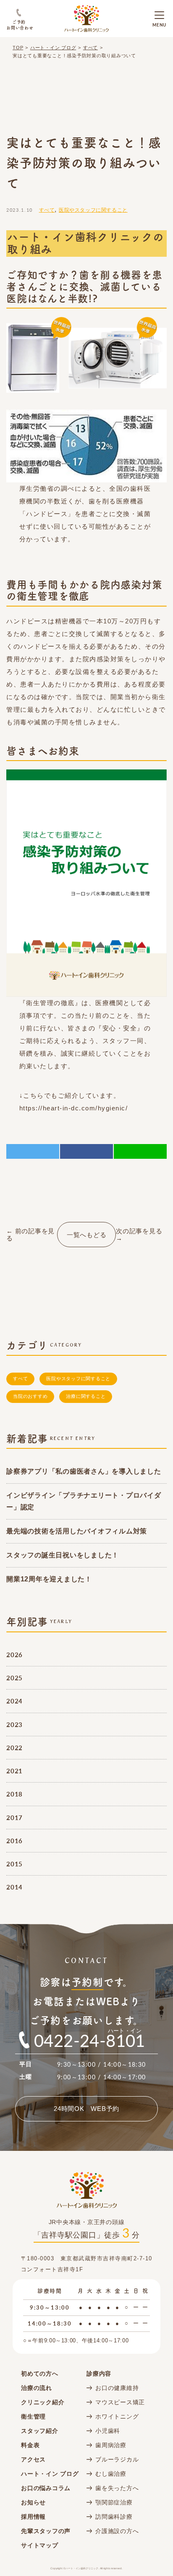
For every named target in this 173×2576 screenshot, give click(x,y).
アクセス (33, 2459)
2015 (14, 1864)
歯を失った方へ (117, 2488)
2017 (14, 1817)
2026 (14, 1654)
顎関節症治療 (114, 2502)
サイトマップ (40, 2545)
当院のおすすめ (30, 1396)
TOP (18, 48)
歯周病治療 (111, 2445)
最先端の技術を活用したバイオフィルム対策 (77, 1531)
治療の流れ (37, 2388)
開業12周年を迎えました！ (49, 1579)
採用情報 (33, 2517)
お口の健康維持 (117, 2388)
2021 (14, 1771)
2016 (14, 1840)
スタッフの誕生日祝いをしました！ (63, 1555)
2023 (14, 1724)
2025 (14, 1678)
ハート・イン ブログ (53, 48)
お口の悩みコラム (46, 2488)
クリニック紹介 (43, 2402)
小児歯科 (108, 2431)
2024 (14, 1701)
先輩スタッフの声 (46, 2531)
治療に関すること (86, 1396)
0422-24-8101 (90, 2040)
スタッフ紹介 (40, 2431)
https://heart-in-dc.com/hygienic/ (74, 1108)
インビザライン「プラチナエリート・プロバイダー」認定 (84, 1501)
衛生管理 (33, 2416)
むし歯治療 (111, 2474)
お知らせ (33, 2502)
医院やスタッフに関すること (93, 210)
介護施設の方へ (117, 2531)
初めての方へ (40, 2374)
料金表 (30, 2445)
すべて (90, 48)
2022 (14, 1747)
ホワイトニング (117, 2416)
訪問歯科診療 (114, 2517)
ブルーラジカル (117, 2459)
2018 (14, 1794)
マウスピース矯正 (120, 2402)
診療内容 (99, 2374)
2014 (14, 1887)
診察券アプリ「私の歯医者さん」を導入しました (84, 1471)
